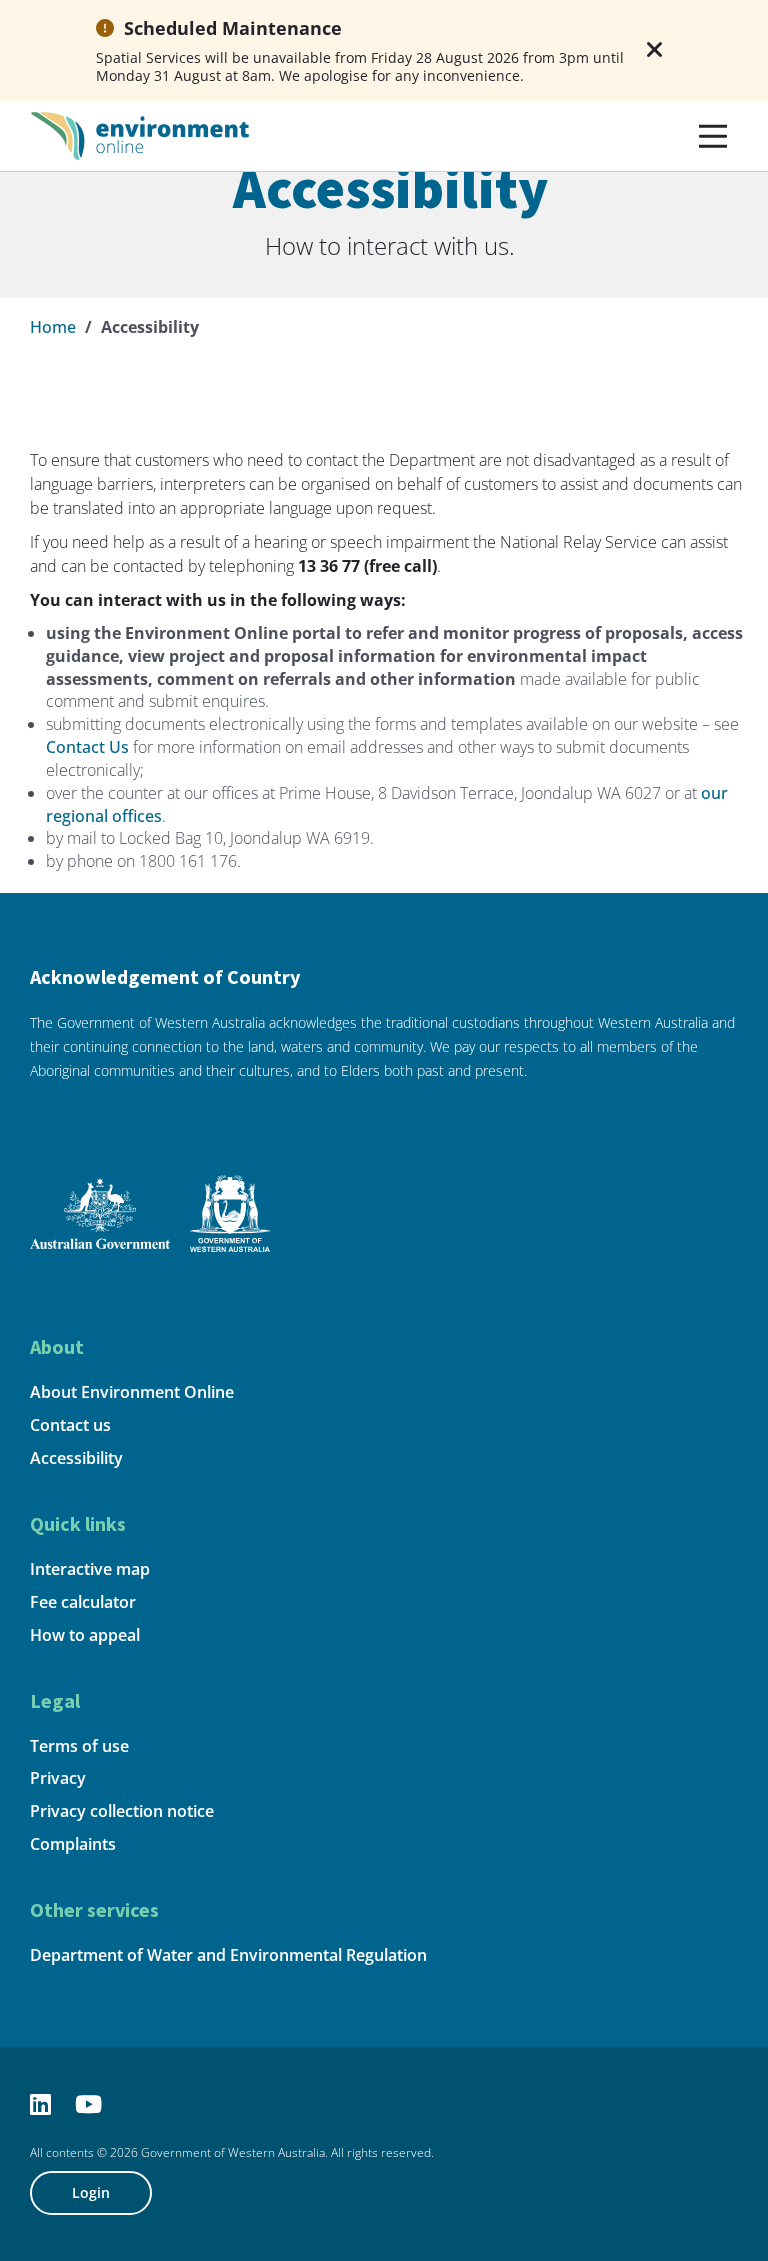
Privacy (58, 1778)
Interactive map (90, 1569)
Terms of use (79, 1746)
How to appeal (85, 1635)
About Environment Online (132, 1392)
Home (53, 327)
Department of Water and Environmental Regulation (228, 1955)
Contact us (70, 1425)
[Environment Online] (140, 134)
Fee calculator (83, 1602)
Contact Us (87, 747)
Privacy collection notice (122, 1811)
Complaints (73, 1844)
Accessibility (76, 1458)
